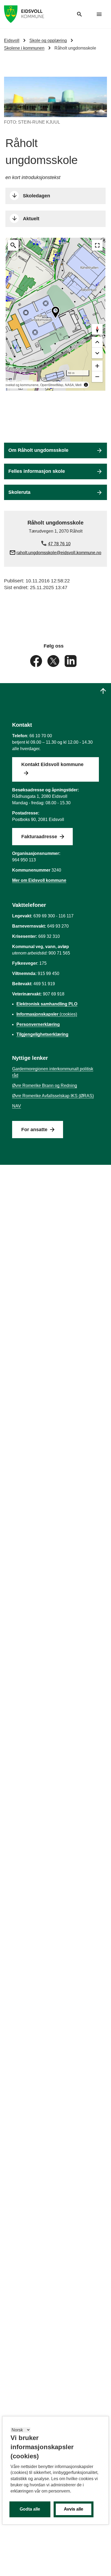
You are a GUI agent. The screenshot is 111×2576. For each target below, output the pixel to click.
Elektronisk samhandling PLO (47, 1004)
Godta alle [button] (30, 2509)
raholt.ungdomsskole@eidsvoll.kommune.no (59, 553)
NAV (17, 1106)
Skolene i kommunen (24, 48)
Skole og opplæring (48, 41)
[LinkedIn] (71, 661)
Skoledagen (37, 196)
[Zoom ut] (97, 377)
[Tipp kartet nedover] (97, 342)
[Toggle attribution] (86, 385)
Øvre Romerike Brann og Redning (45, 1086)
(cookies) (47, 1014)
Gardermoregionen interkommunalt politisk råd (53, 1072)
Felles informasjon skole (37, 471)
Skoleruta (19, 492)
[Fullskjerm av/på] (97, 245)
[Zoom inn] (97, 366)
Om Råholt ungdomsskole (38, 450)
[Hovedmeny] (99, 14)
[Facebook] (37, 661)
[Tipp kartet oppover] (97, 353)
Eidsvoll (12, 41)
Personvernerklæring (38, 1024)
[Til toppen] (103, 691)
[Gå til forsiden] (24, 14)
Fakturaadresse (39, 837)
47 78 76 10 (59, 544)
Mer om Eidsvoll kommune (39, 880)
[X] (54, 661)
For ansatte (34, 1130)
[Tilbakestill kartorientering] (97, 329)
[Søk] (79, 14)
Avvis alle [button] (74, 2509)
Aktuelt (31, 219)
